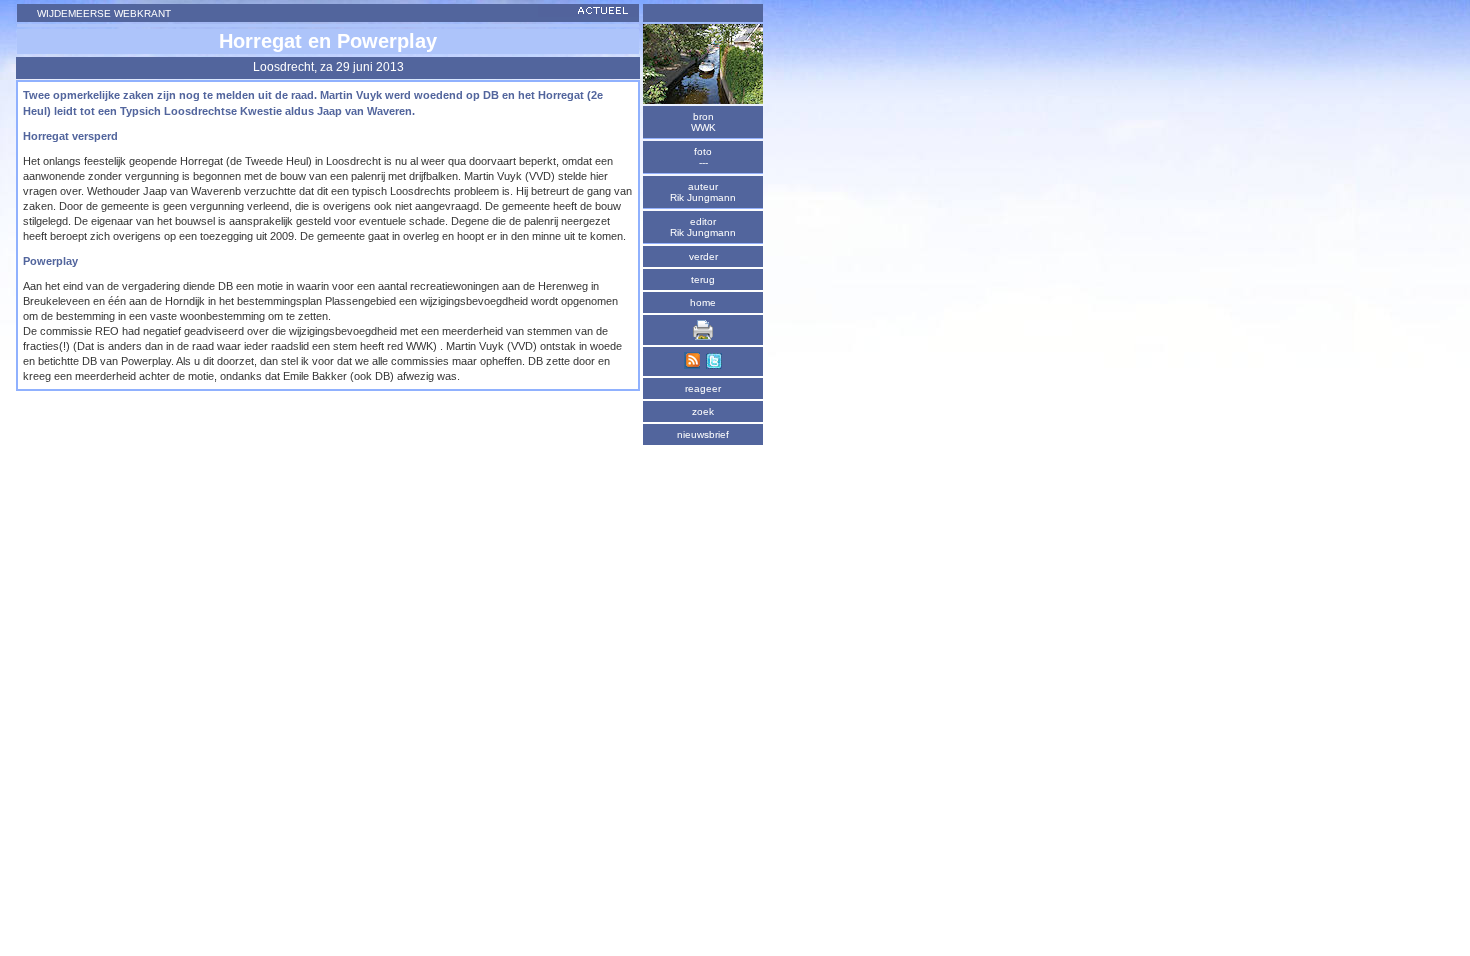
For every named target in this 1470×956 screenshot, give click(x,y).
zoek (703, 411)
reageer (703, 388)
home (703, 302)
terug (703, 279)
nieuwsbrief (703, 434)
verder (703, 256)
